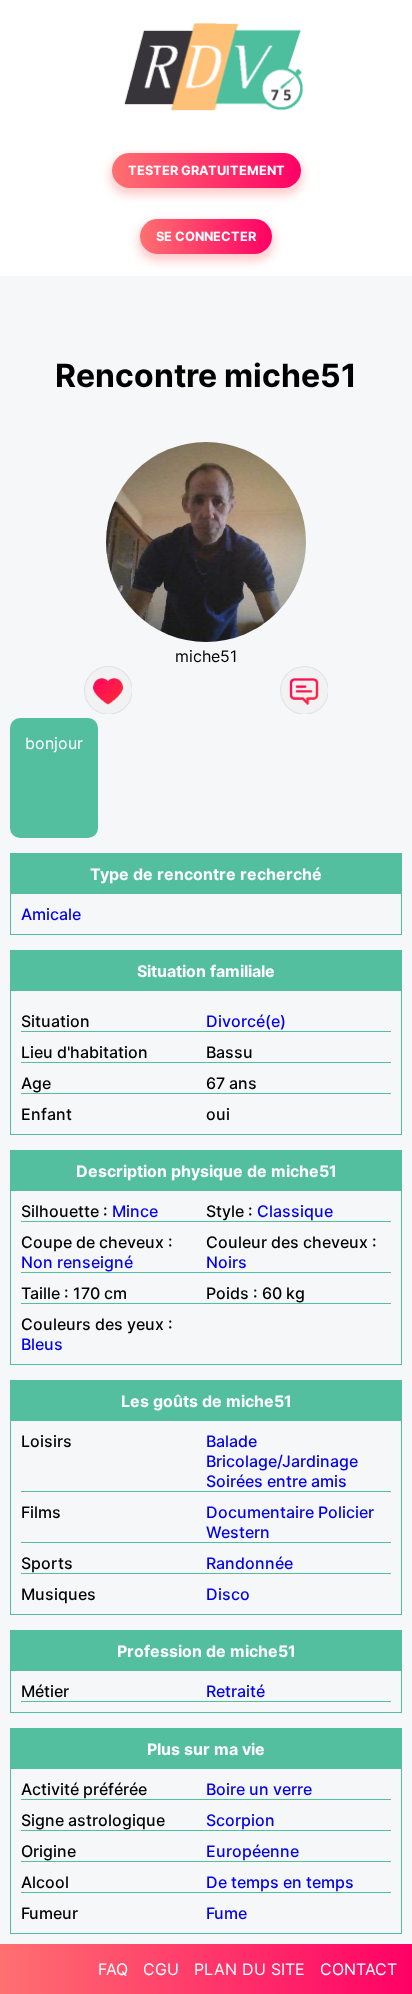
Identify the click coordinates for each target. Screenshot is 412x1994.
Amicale (51, 914)
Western (238, 1532)
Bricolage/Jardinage (282, 1461)
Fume (226, 1913)
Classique (295, 1211)
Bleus (42, 1344)
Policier (346, 1512)
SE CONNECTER (206, 236)
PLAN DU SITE (249, 1969)
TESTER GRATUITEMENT (206, 170)
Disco (228, 1594)
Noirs (226, 1262)
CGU (161, 1969)
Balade (231, 1441)
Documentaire (260, 1512)
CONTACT (358, 1969)
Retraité (235, 1691)
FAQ (113, 1969)
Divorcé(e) (246, 1021)
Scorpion (240, 1820)
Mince (135, 1211)
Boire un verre (259, 1789)
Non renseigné (77, 1262)
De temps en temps (280, 1882)
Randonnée (249, 1563)
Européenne (252, 1851)
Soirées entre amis (276, 1481)
